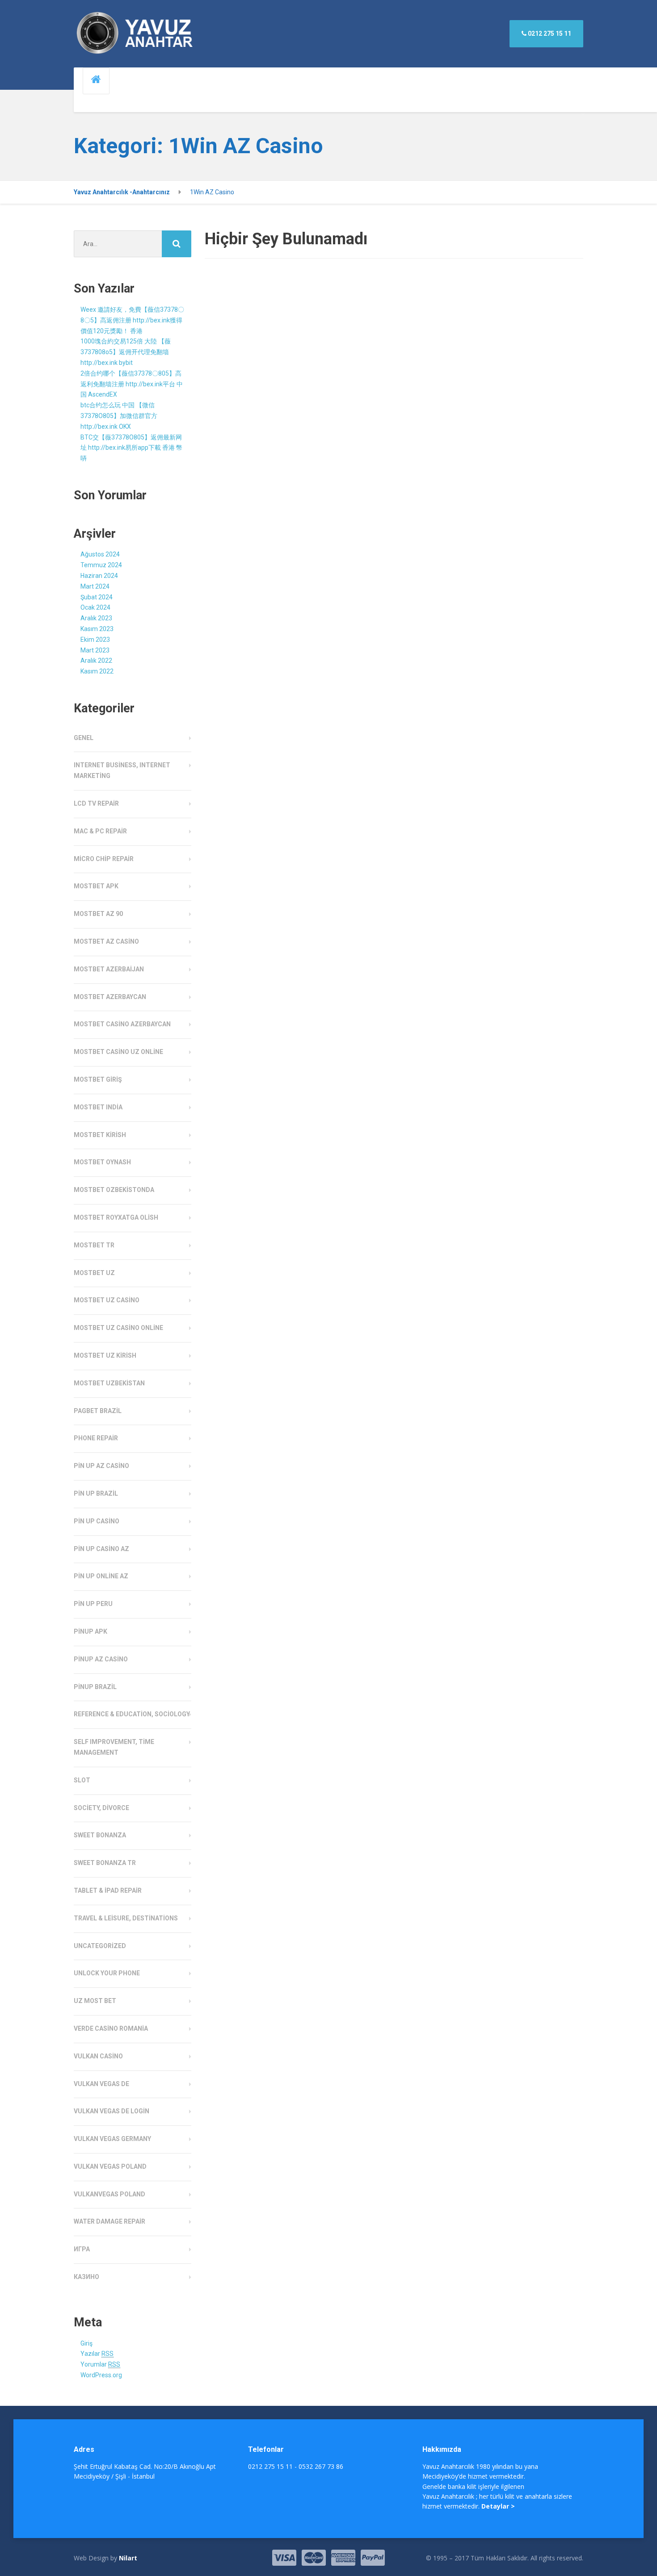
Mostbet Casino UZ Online (118, 1052)
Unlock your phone (107, 1973)
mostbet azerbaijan (109, 969)
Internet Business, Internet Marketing (122, 770)
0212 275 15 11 (549, 33)
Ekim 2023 (95, 640)
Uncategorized (100, 1946)
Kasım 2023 (97, 629)
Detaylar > (498, 2506)
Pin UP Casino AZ (101, 1549)
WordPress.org (101, 2375)
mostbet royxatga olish (116, 1217)
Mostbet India (98, 1107)
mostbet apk (96, 886)
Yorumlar (100, 2364)
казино (86, 2277)
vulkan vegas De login (112, 2111)
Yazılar (97, 2354)
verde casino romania (111, 2028)
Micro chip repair (104, 859)
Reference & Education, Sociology (132, 1714)
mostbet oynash (102, 1162)
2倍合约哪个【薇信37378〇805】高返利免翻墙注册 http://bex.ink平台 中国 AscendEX (132, 384)
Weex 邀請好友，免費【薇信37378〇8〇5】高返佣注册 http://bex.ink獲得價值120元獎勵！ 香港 (132, 320)
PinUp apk (91, 1631)
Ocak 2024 (95, 607)
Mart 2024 (95, 586)
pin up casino (97, 1521)
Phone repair (96, 1438)
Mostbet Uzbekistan (109, 1383)
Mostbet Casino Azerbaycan (122, 1024)
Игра (82, 2249)
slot (82, 1780)
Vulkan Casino (98, 2056)
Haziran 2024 (99, 576)
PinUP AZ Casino (101, 1659)
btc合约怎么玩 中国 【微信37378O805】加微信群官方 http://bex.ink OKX (119, 416)
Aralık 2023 (96, 618)
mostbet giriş (98, 1079)
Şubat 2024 (97, 597)
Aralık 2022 (96, 661)
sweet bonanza (100, 1835)
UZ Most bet (95, 2001)
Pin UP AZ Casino (101, 1466)
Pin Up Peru (93, 1604)
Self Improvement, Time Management (114, 1747)
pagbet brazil (98, 1411)
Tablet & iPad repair (108, 1890)
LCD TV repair (96, 803)
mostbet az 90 (98, 914)
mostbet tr (94, 1245)
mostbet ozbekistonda (114, 1190)
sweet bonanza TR (105, 1863)
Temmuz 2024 (101, 565)
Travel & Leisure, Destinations (126, 1918)
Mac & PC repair (100, 831)
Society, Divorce (101, 1808)
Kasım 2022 (97, 671)
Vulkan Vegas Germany (112, 2139)
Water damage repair (109, 2221)
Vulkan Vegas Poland (110, 2166)
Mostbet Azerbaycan (110, 997)
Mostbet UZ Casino (107, 1300)
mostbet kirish (100, 1135)
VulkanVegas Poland (109, 2194)
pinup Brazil (95, 1687)
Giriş (86, 2343)
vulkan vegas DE (101, 2084)
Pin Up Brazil (96, 1493)
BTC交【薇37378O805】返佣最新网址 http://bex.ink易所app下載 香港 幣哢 (131, 448)
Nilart (128, 2558)
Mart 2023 (95, 650)
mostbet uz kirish (105, 1355)
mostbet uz (94, 1273)
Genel (84, 738)
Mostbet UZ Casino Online (118, 1328)
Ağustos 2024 (100, 554)
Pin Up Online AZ (101, 1576)
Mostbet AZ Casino (106, 941)
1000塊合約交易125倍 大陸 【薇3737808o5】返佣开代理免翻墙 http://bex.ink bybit (126, 352)
